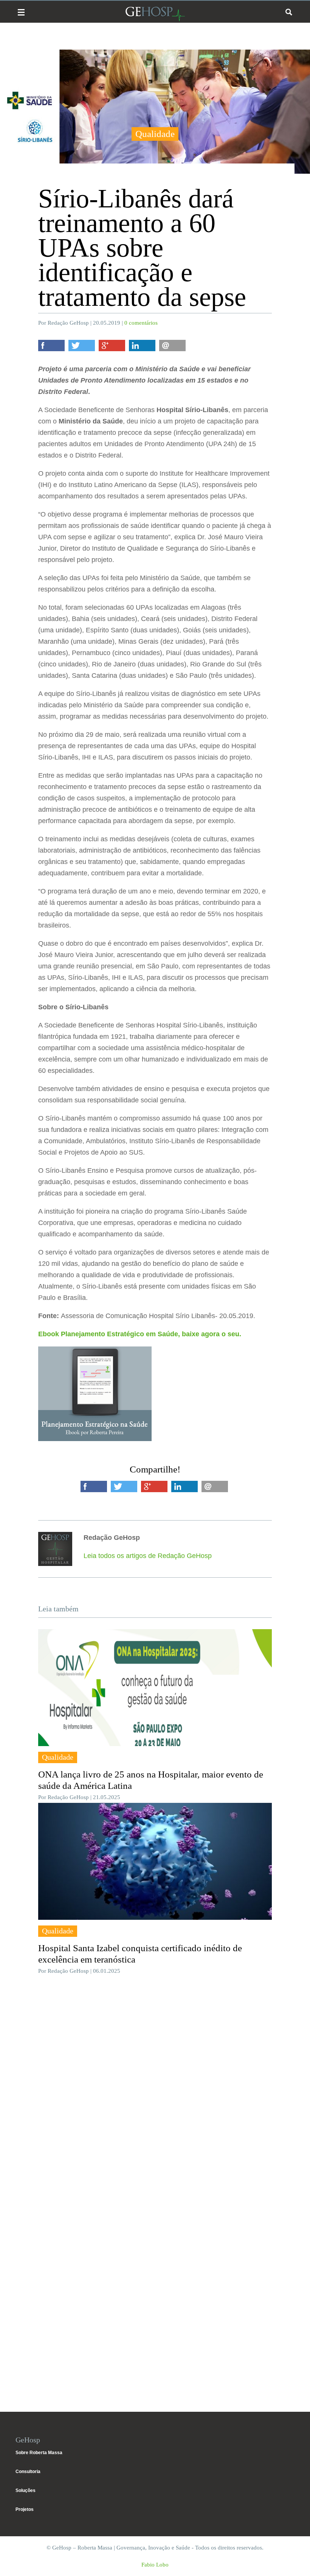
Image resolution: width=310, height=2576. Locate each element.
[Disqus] (155, 2094)
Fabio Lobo (155, 2565)
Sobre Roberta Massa (39, 2453)
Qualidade (155, 134)
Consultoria (28, 2472)
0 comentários (141, 323)
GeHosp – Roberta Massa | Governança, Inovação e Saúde (155, 14)
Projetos (25, 2509)
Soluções (26, 2490)
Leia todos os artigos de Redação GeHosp (148, 1556)
